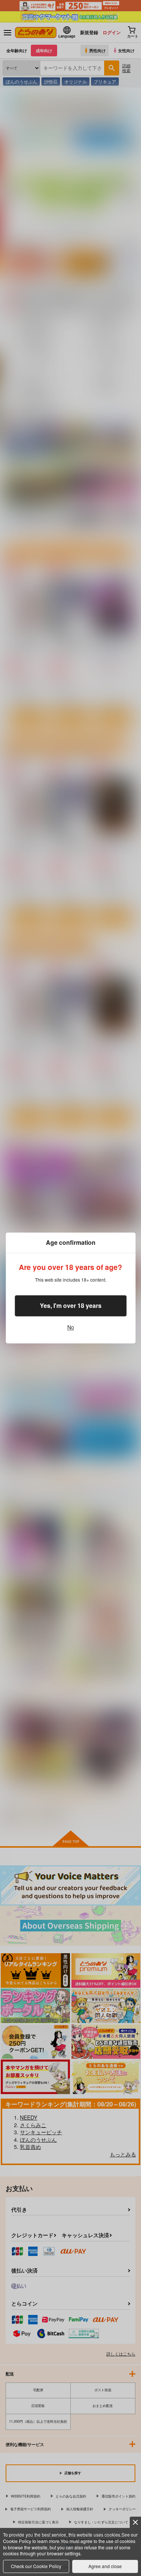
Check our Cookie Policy (36, 2566)
